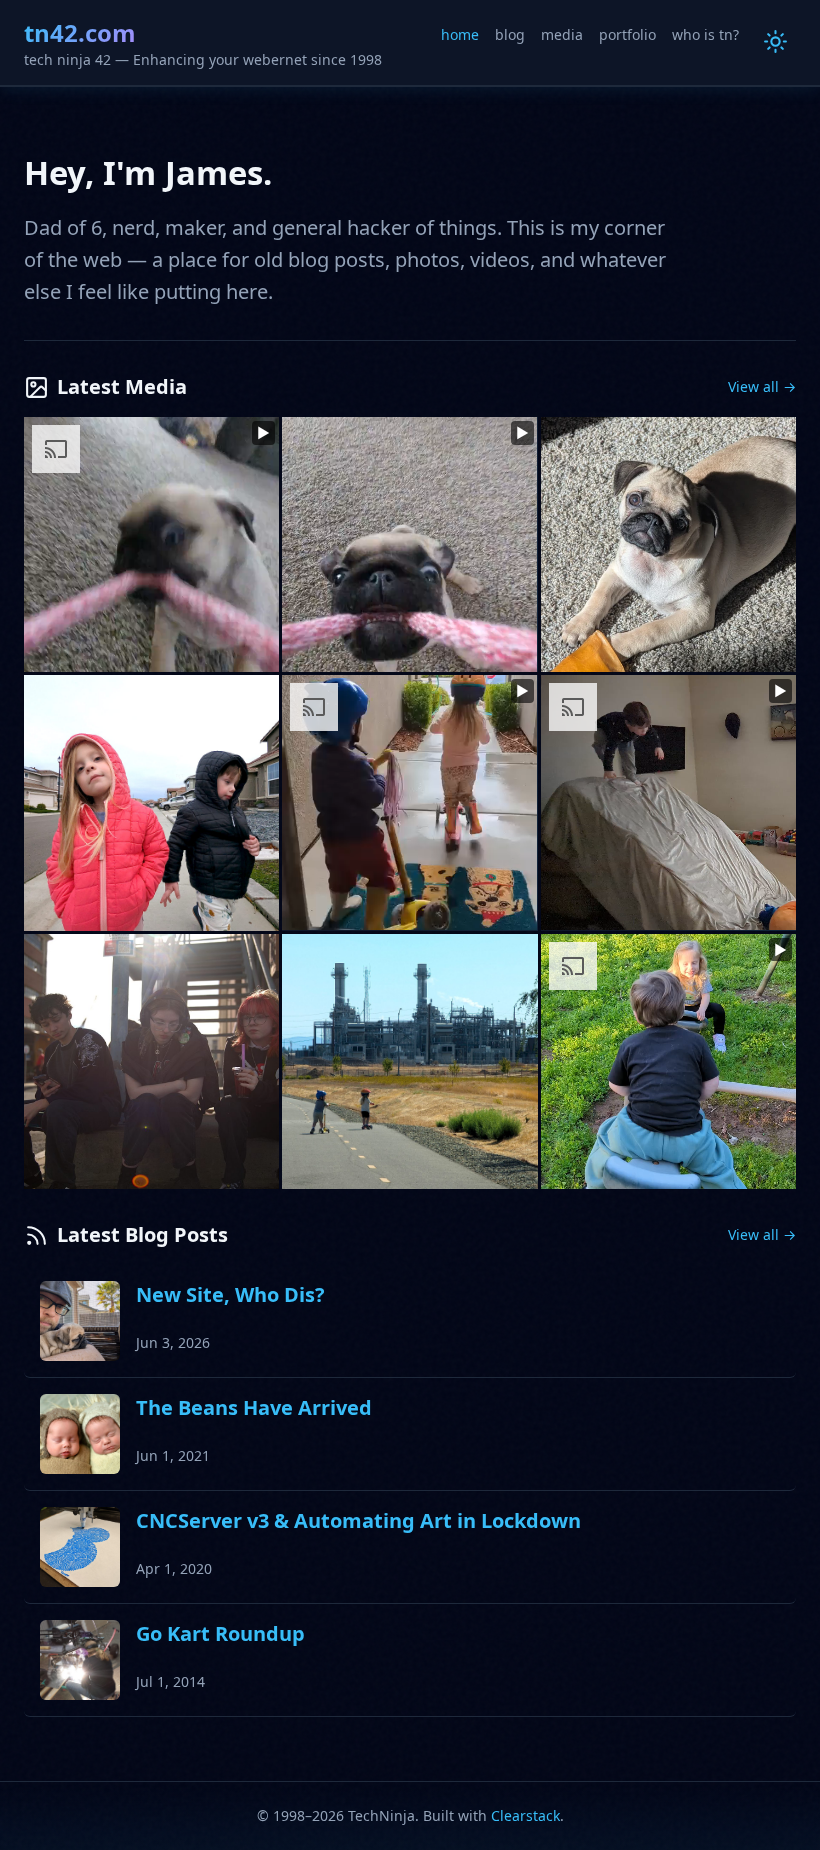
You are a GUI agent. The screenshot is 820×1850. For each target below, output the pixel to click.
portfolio (627, 34)
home (460, 34)
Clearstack (525, 1815)
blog (510, 34)
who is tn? (705, 34)
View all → (762, 386)
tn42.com (80, 32)
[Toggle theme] (775, 41)
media (562, 34)
